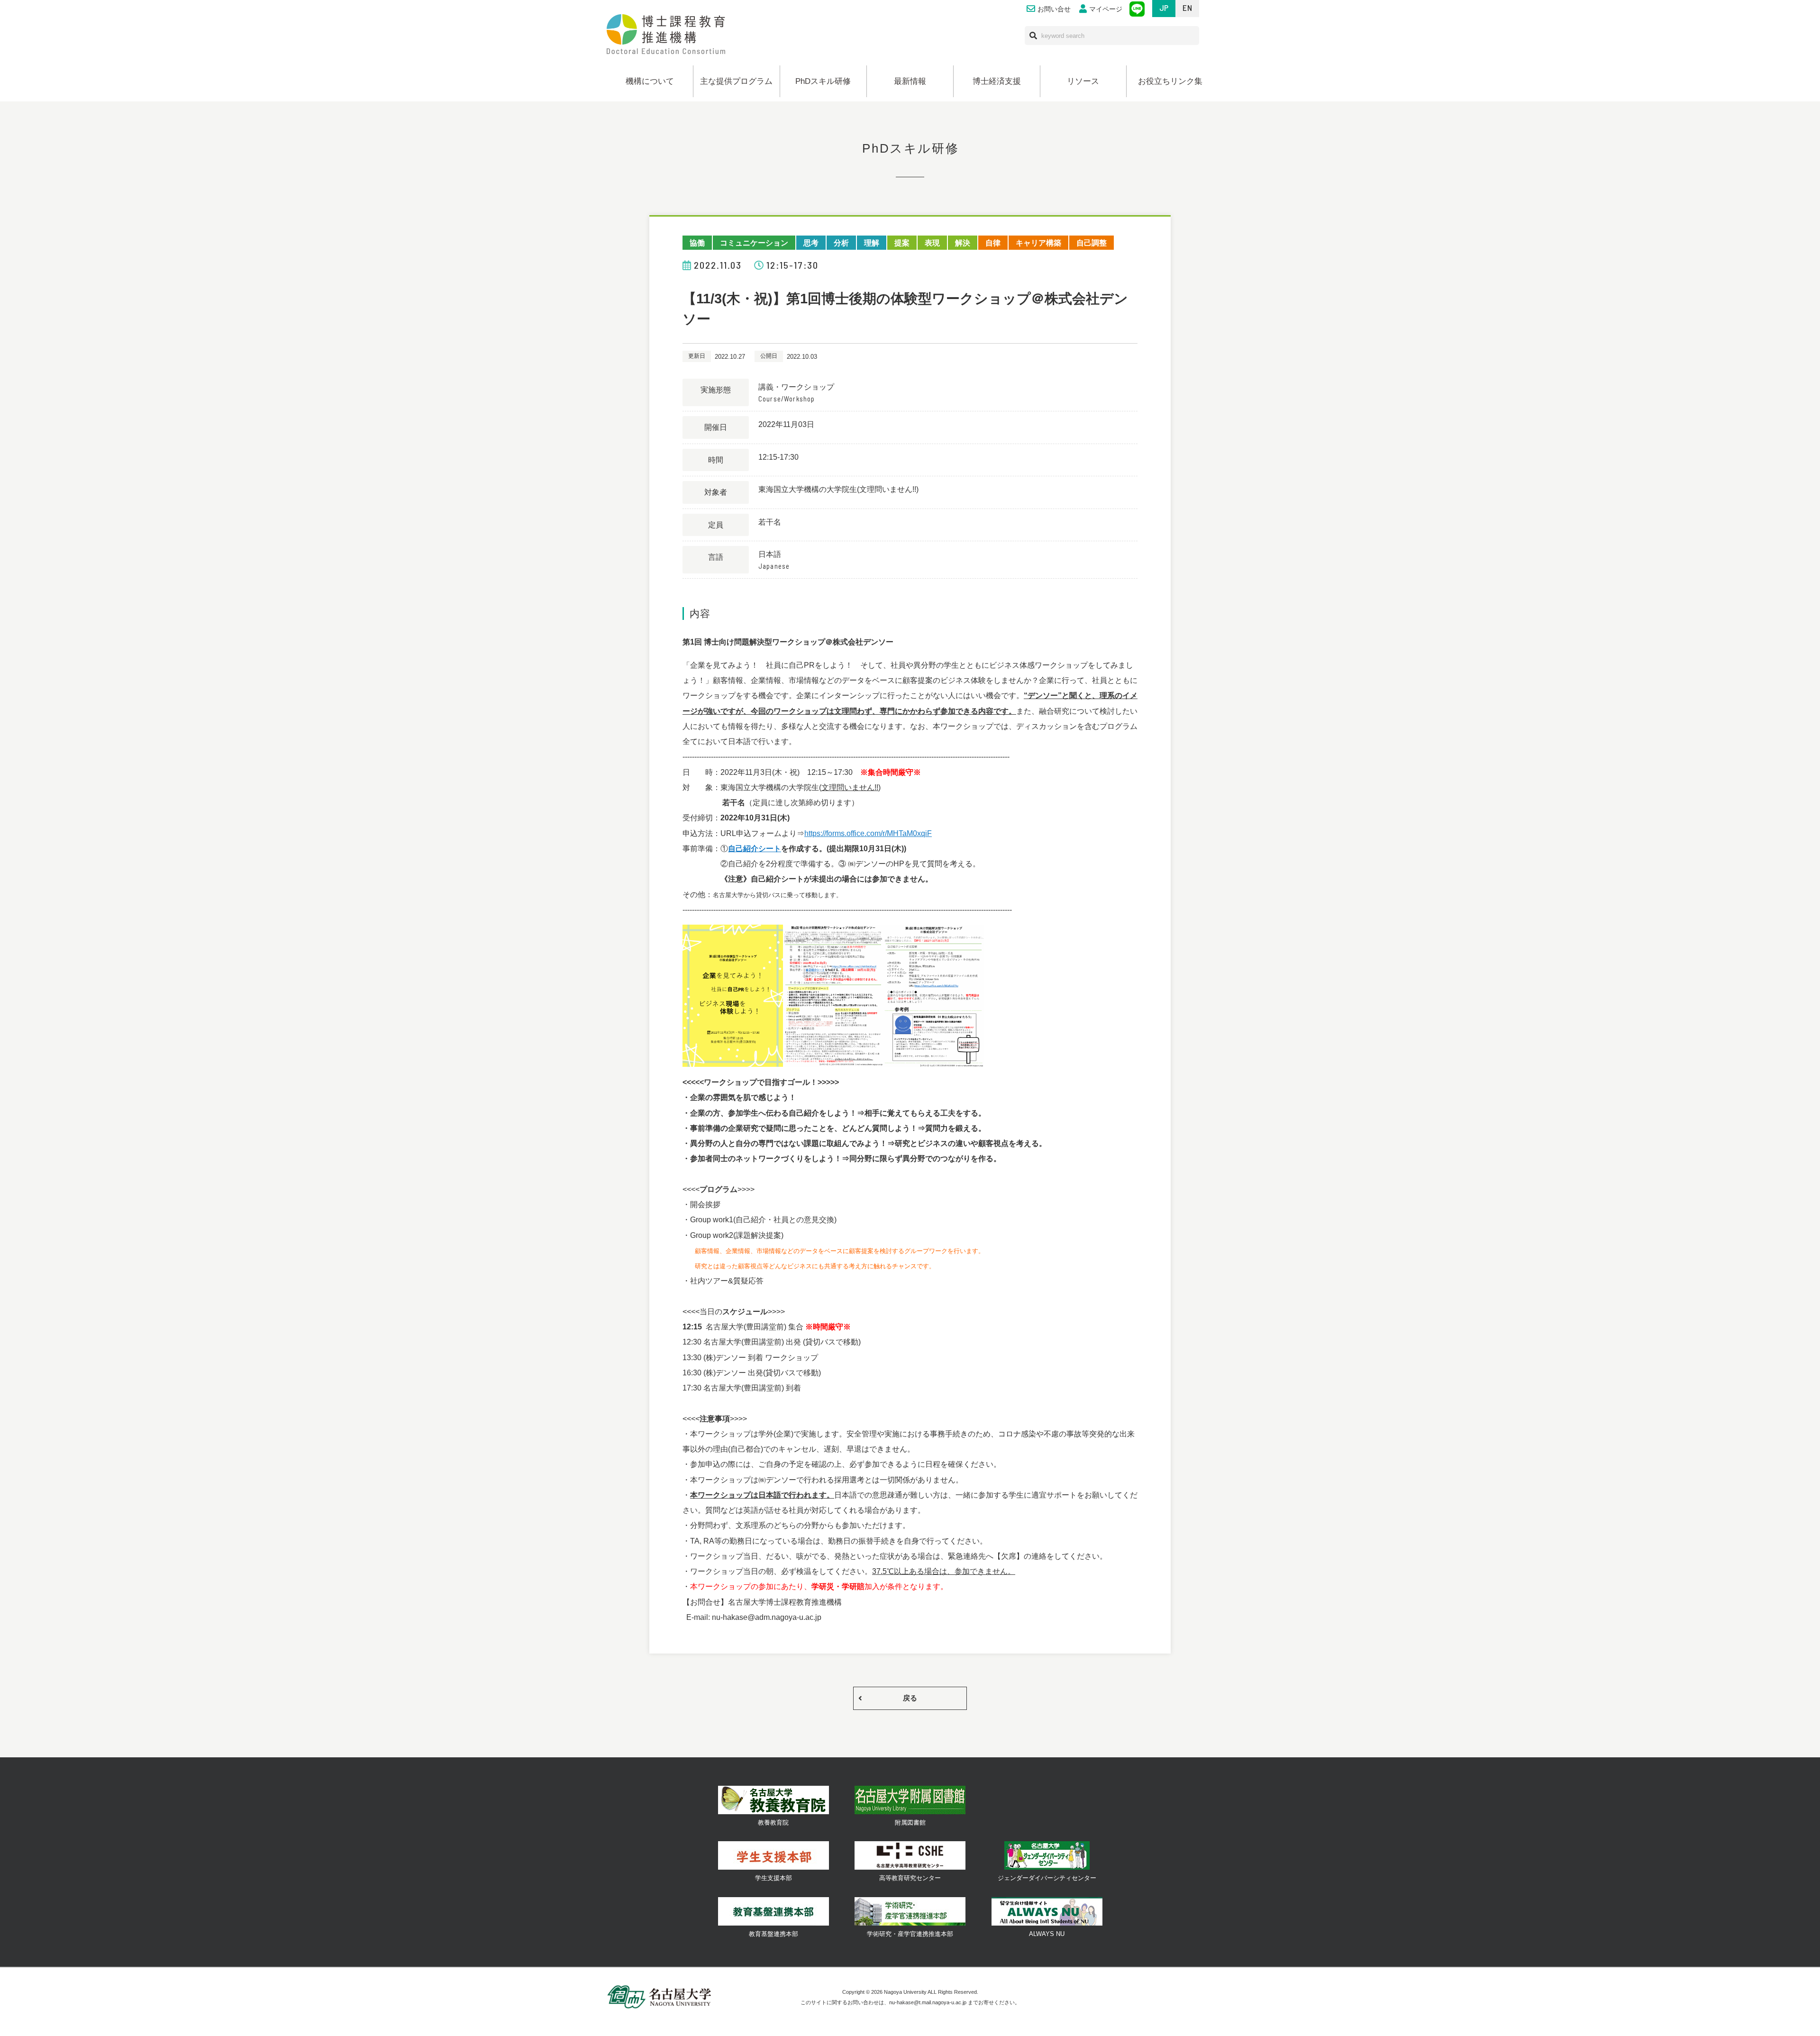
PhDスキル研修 (823, 81)
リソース (1083, 81)
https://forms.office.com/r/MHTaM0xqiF (868, 833)
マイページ (1106, 9)
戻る (910, 1698)
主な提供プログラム (736, 81)
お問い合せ (1054, 9)
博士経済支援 (997, 81)
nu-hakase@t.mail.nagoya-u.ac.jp (928, 2002)
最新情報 (910, 81)
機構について (650, 81)
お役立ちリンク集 (1170, 81)
